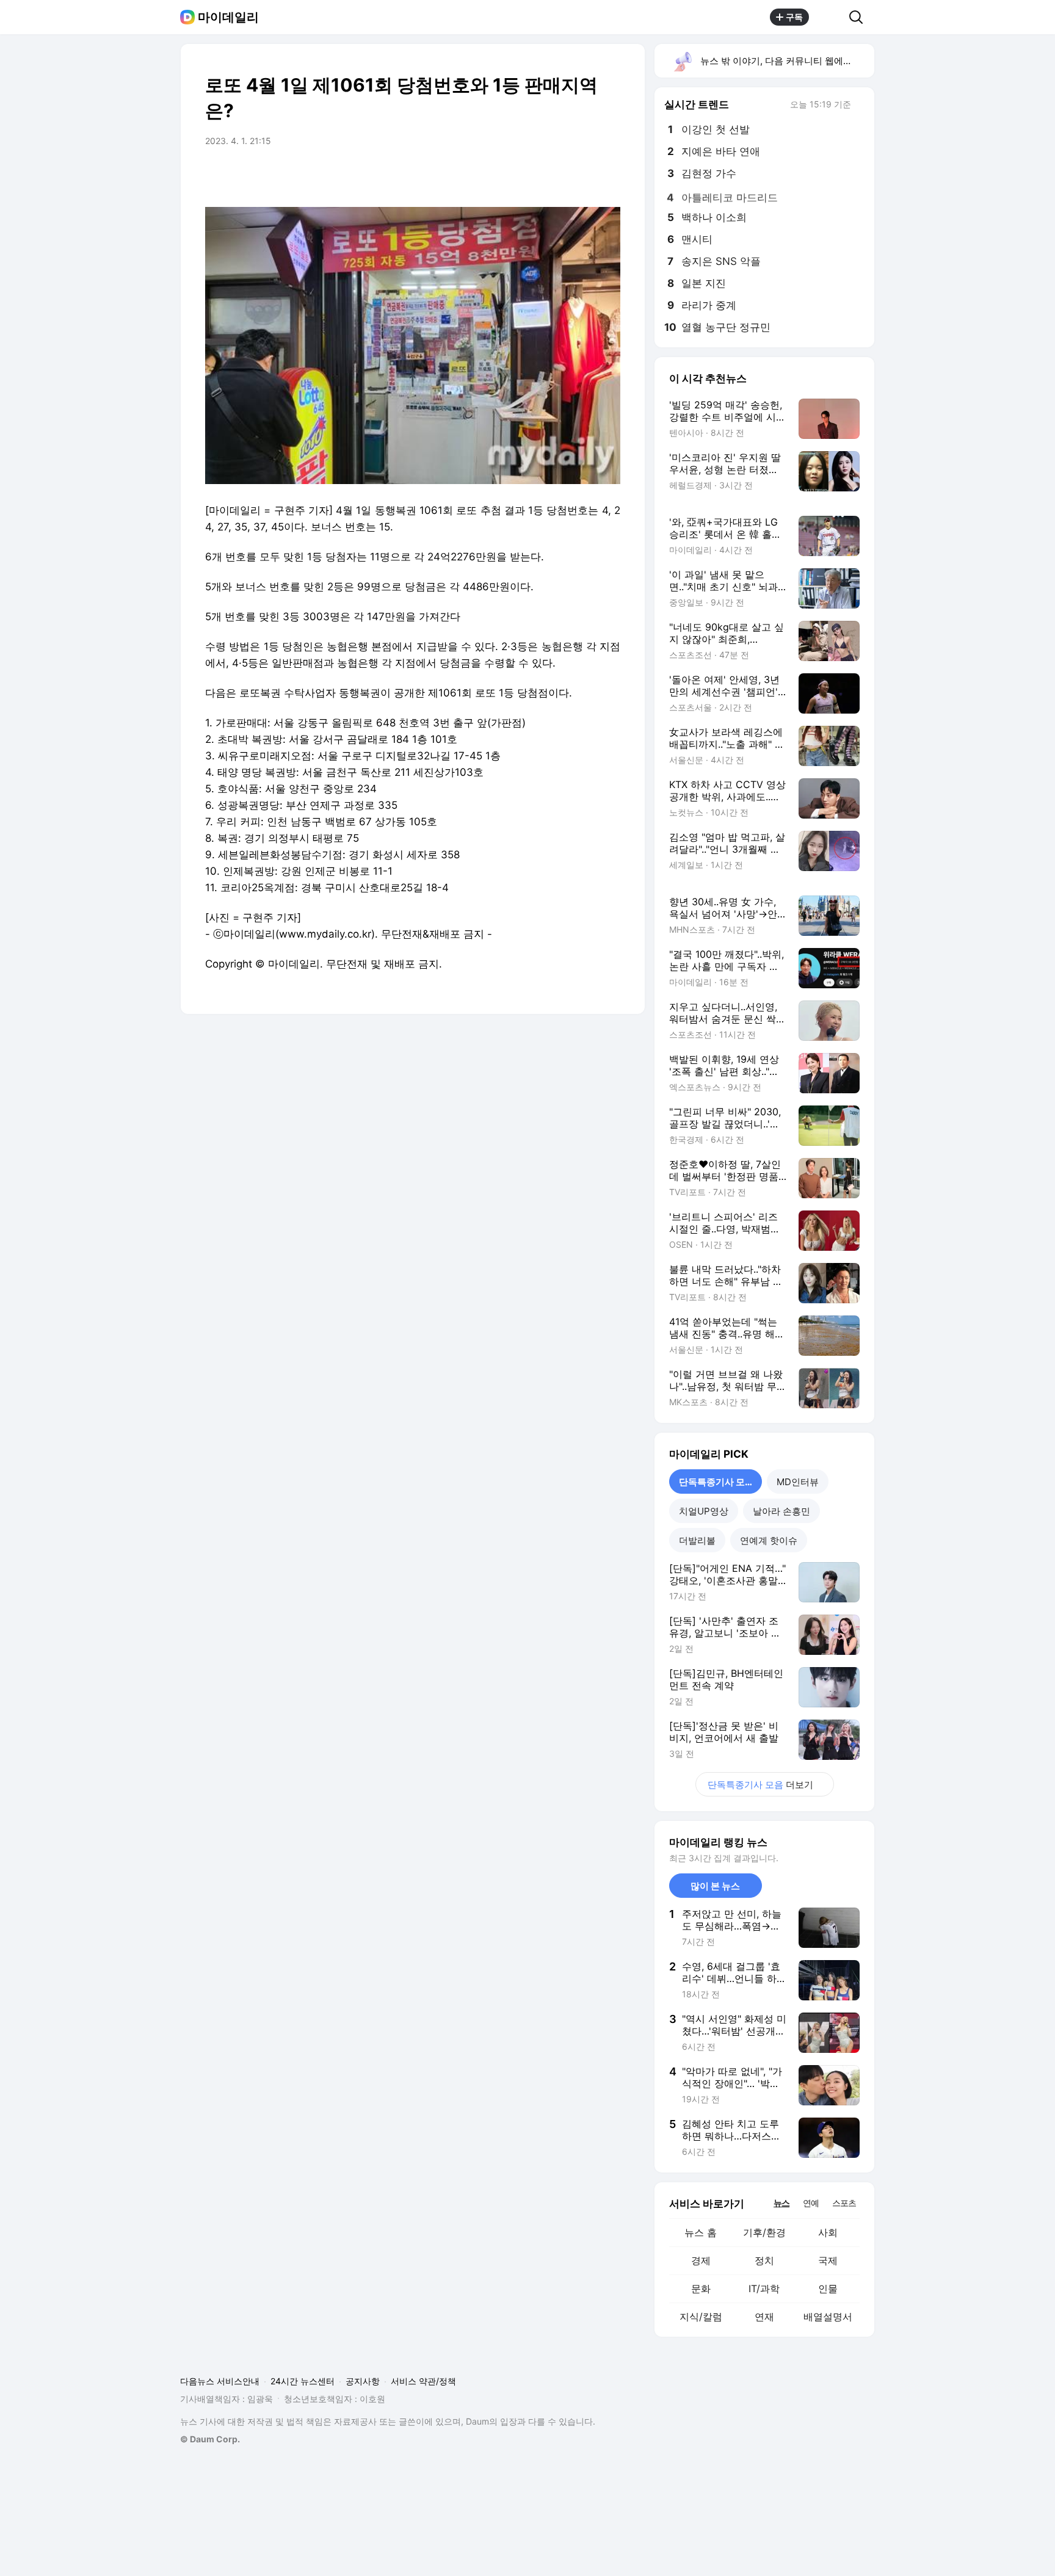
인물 (828, 2288)
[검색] (860, 17)
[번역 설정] (559, 175)
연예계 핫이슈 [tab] (769, 1540)
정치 (764, 2260)
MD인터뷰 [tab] (798, 1482)
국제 (828, 2260)
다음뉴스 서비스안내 (220, 2381)
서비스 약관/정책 (423, 2381)
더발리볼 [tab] (697, 1540)
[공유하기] (829, 17)
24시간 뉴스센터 (303, 2381)
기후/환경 (764, 2232)
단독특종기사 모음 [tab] (716, 1482)
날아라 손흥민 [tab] (781, 1511)
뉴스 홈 (701, 2232)
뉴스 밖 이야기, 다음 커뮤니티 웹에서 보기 (787, 61)
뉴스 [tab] (781, 2202)
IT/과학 (764, 2288)
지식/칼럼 (701, 2317)
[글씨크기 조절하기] (584, 175)
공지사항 (363, 2381)
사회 (828, 2232)
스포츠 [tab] (844, 2203)
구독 (794, 17)
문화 (701, 2288)
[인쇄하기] (608, 175)
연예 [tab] (811, 2203)
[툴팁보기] (860, 106)
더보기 (760, 1785)
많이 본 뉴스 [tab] (715, 1886)
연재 (764, 2317)
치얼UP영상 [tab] (704, 1511)
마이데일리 (228, 17)
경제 (701, 2260)
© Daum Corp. (210, 2439)
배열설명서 (828, 2317)
